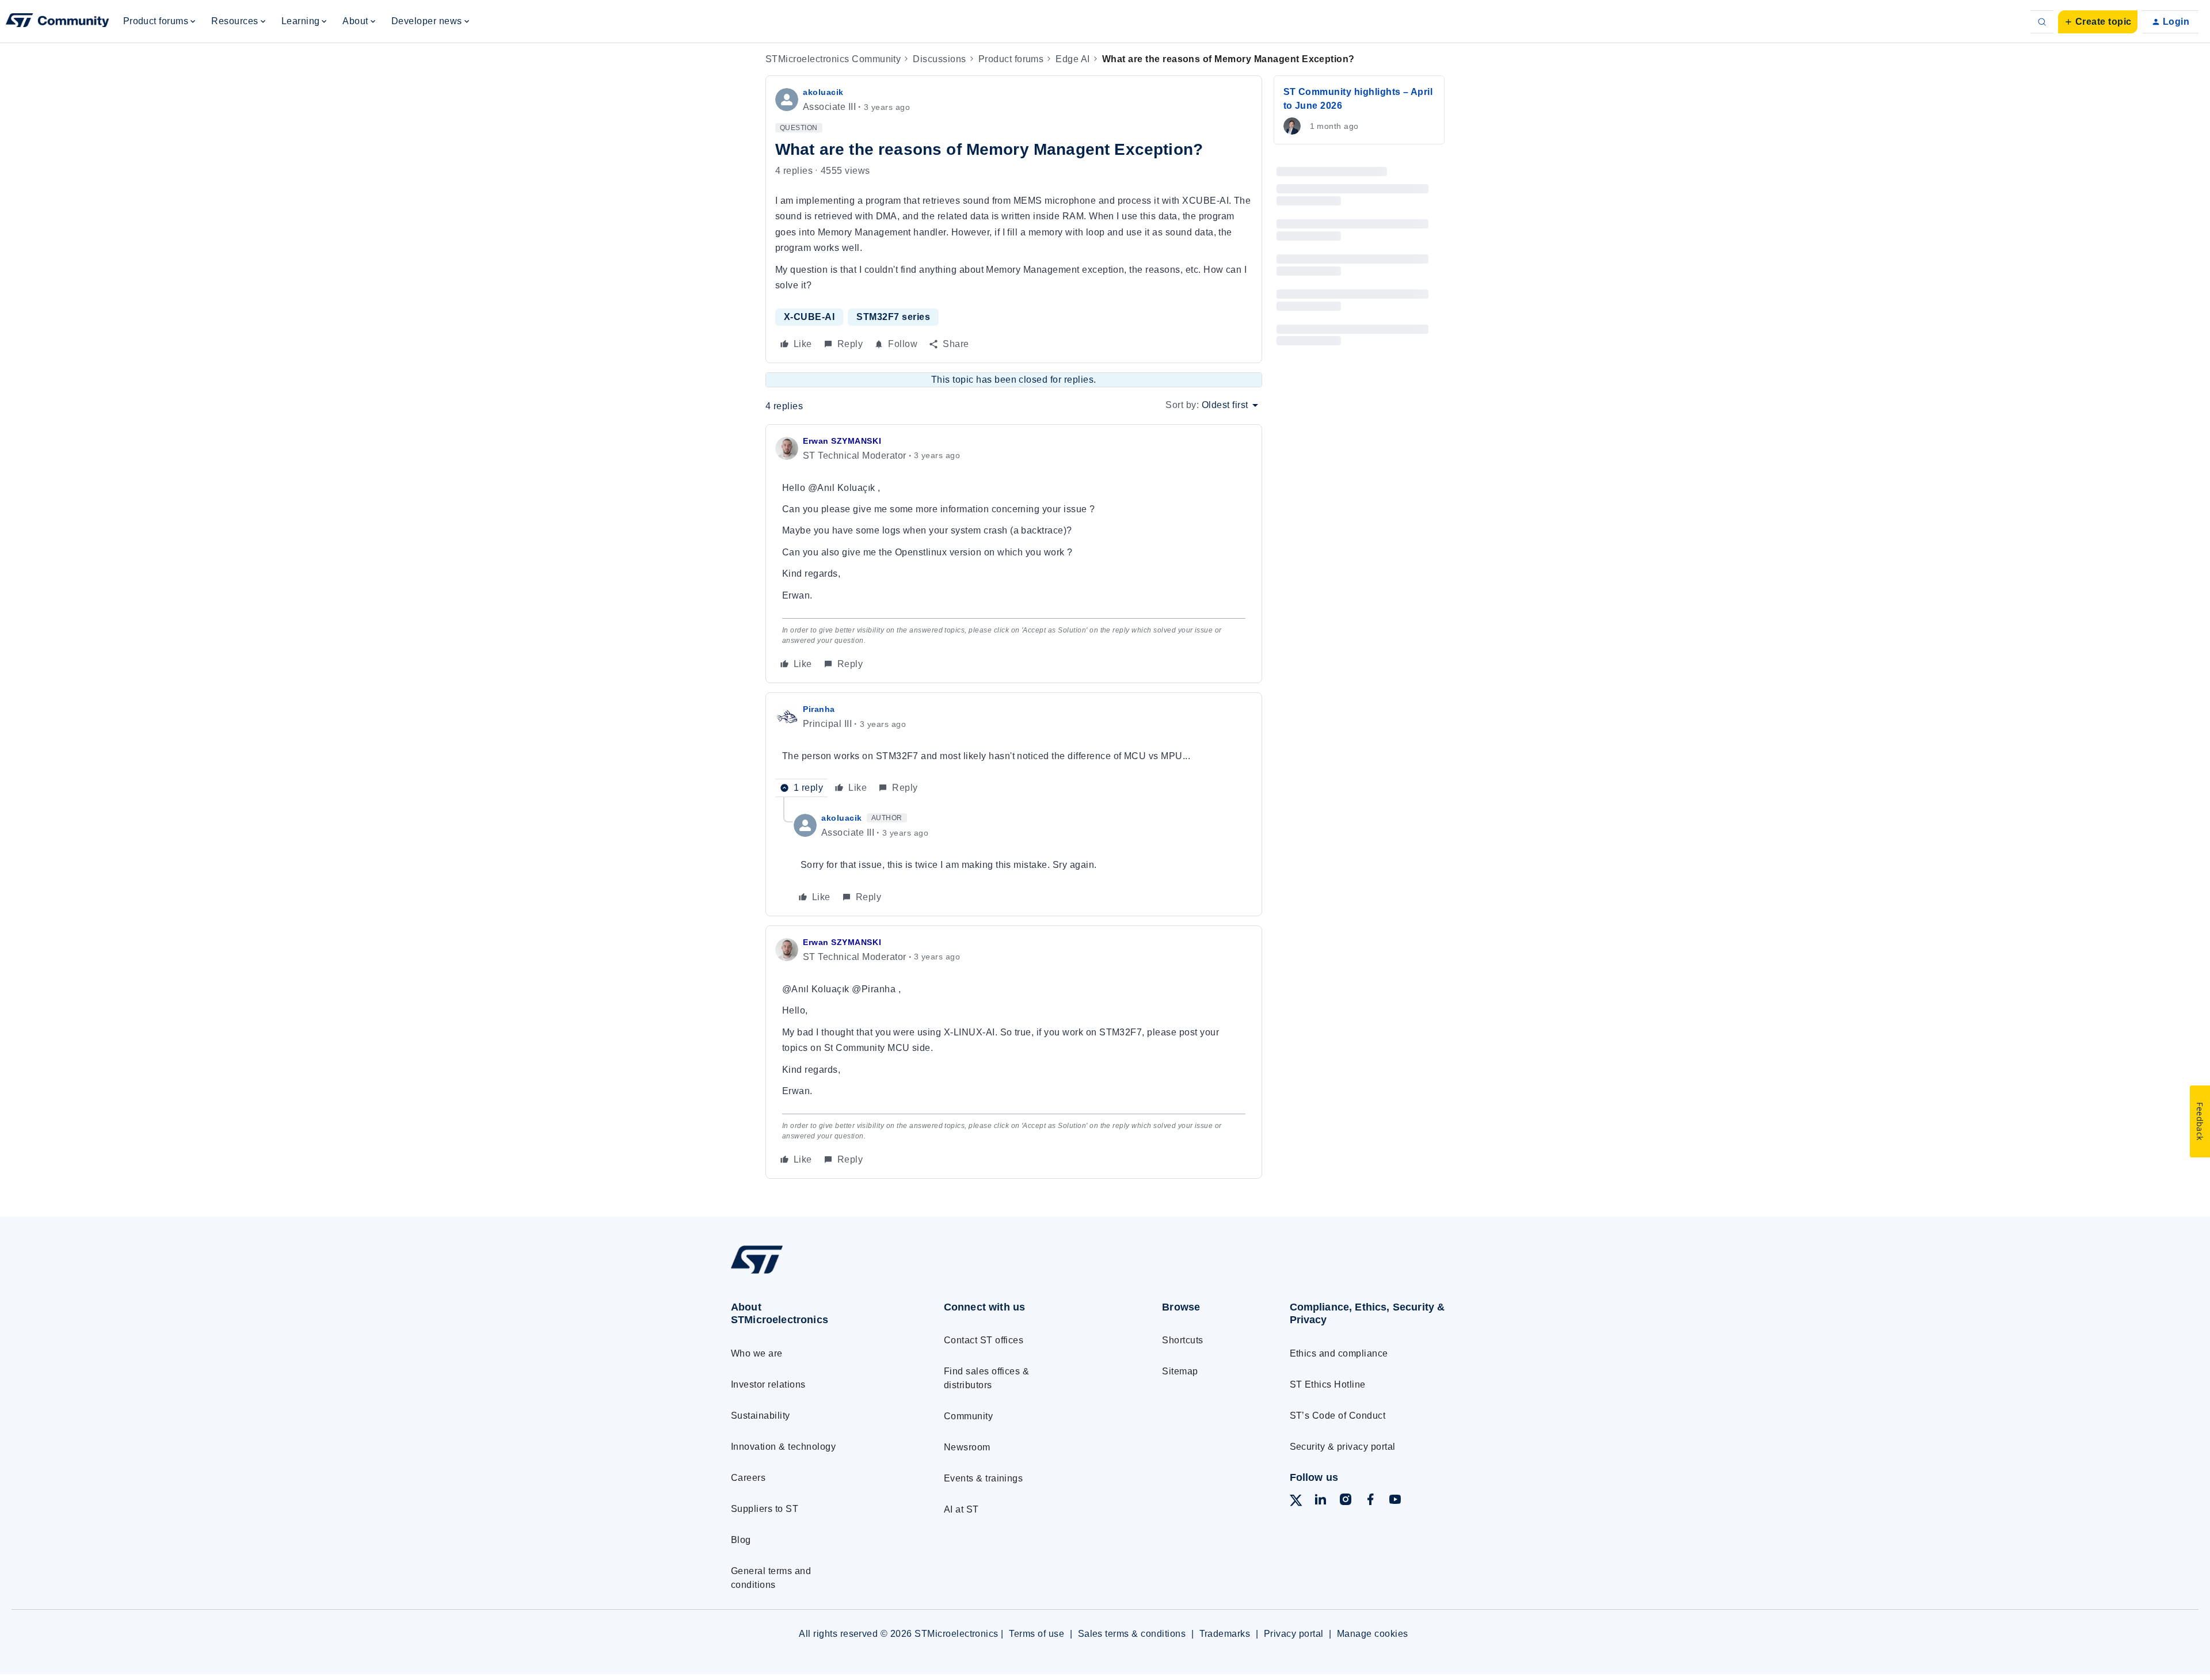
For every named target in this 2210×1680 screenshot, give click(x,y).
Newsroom (967, 1447)
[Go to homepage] (816, 1273)
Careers (748, 1478)
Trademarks (1225, 1634)
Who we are (757, 1353)
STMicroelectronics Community (833, 59)
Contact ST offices (984, 1340)
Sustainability (761, 1416)
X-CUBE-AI (809, 317)
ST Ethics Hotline (1328, 1384)
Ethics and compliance (1339, 1353)
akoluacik (823, 92)
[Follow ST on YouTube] (1395, 1501)
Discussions (939, 59)
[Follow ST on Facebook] (1370, 1501)
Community (968, 1416)
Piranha (819, 709)
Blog (741, 1540)
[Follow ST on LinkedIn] (1320, 1501)
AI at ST (961, 1509)
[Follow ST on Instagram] (1346, 1501)
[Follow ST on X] (1296, 1502)
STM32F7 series (893, 317)
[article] (1014, 554)
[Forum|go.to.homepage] (58, 22)
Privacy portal (1294, 1634)
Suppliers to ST (765, 1509)
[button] (2098, 22)
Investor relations (768, 1384)
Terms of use (1037, 1634)
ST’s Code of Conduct (1338, 1416)
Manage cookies (1373, 1634)
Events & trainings (984, 1478)
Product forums (1011, 59)
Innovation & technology (783, 1447)
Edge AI (1072, 59)
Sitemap (1180, 1371)
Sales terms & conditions (1132, 1634)
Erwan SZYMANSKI (842, 441)
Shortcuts (1182, 1340)
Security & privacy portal (1343, 1447)
